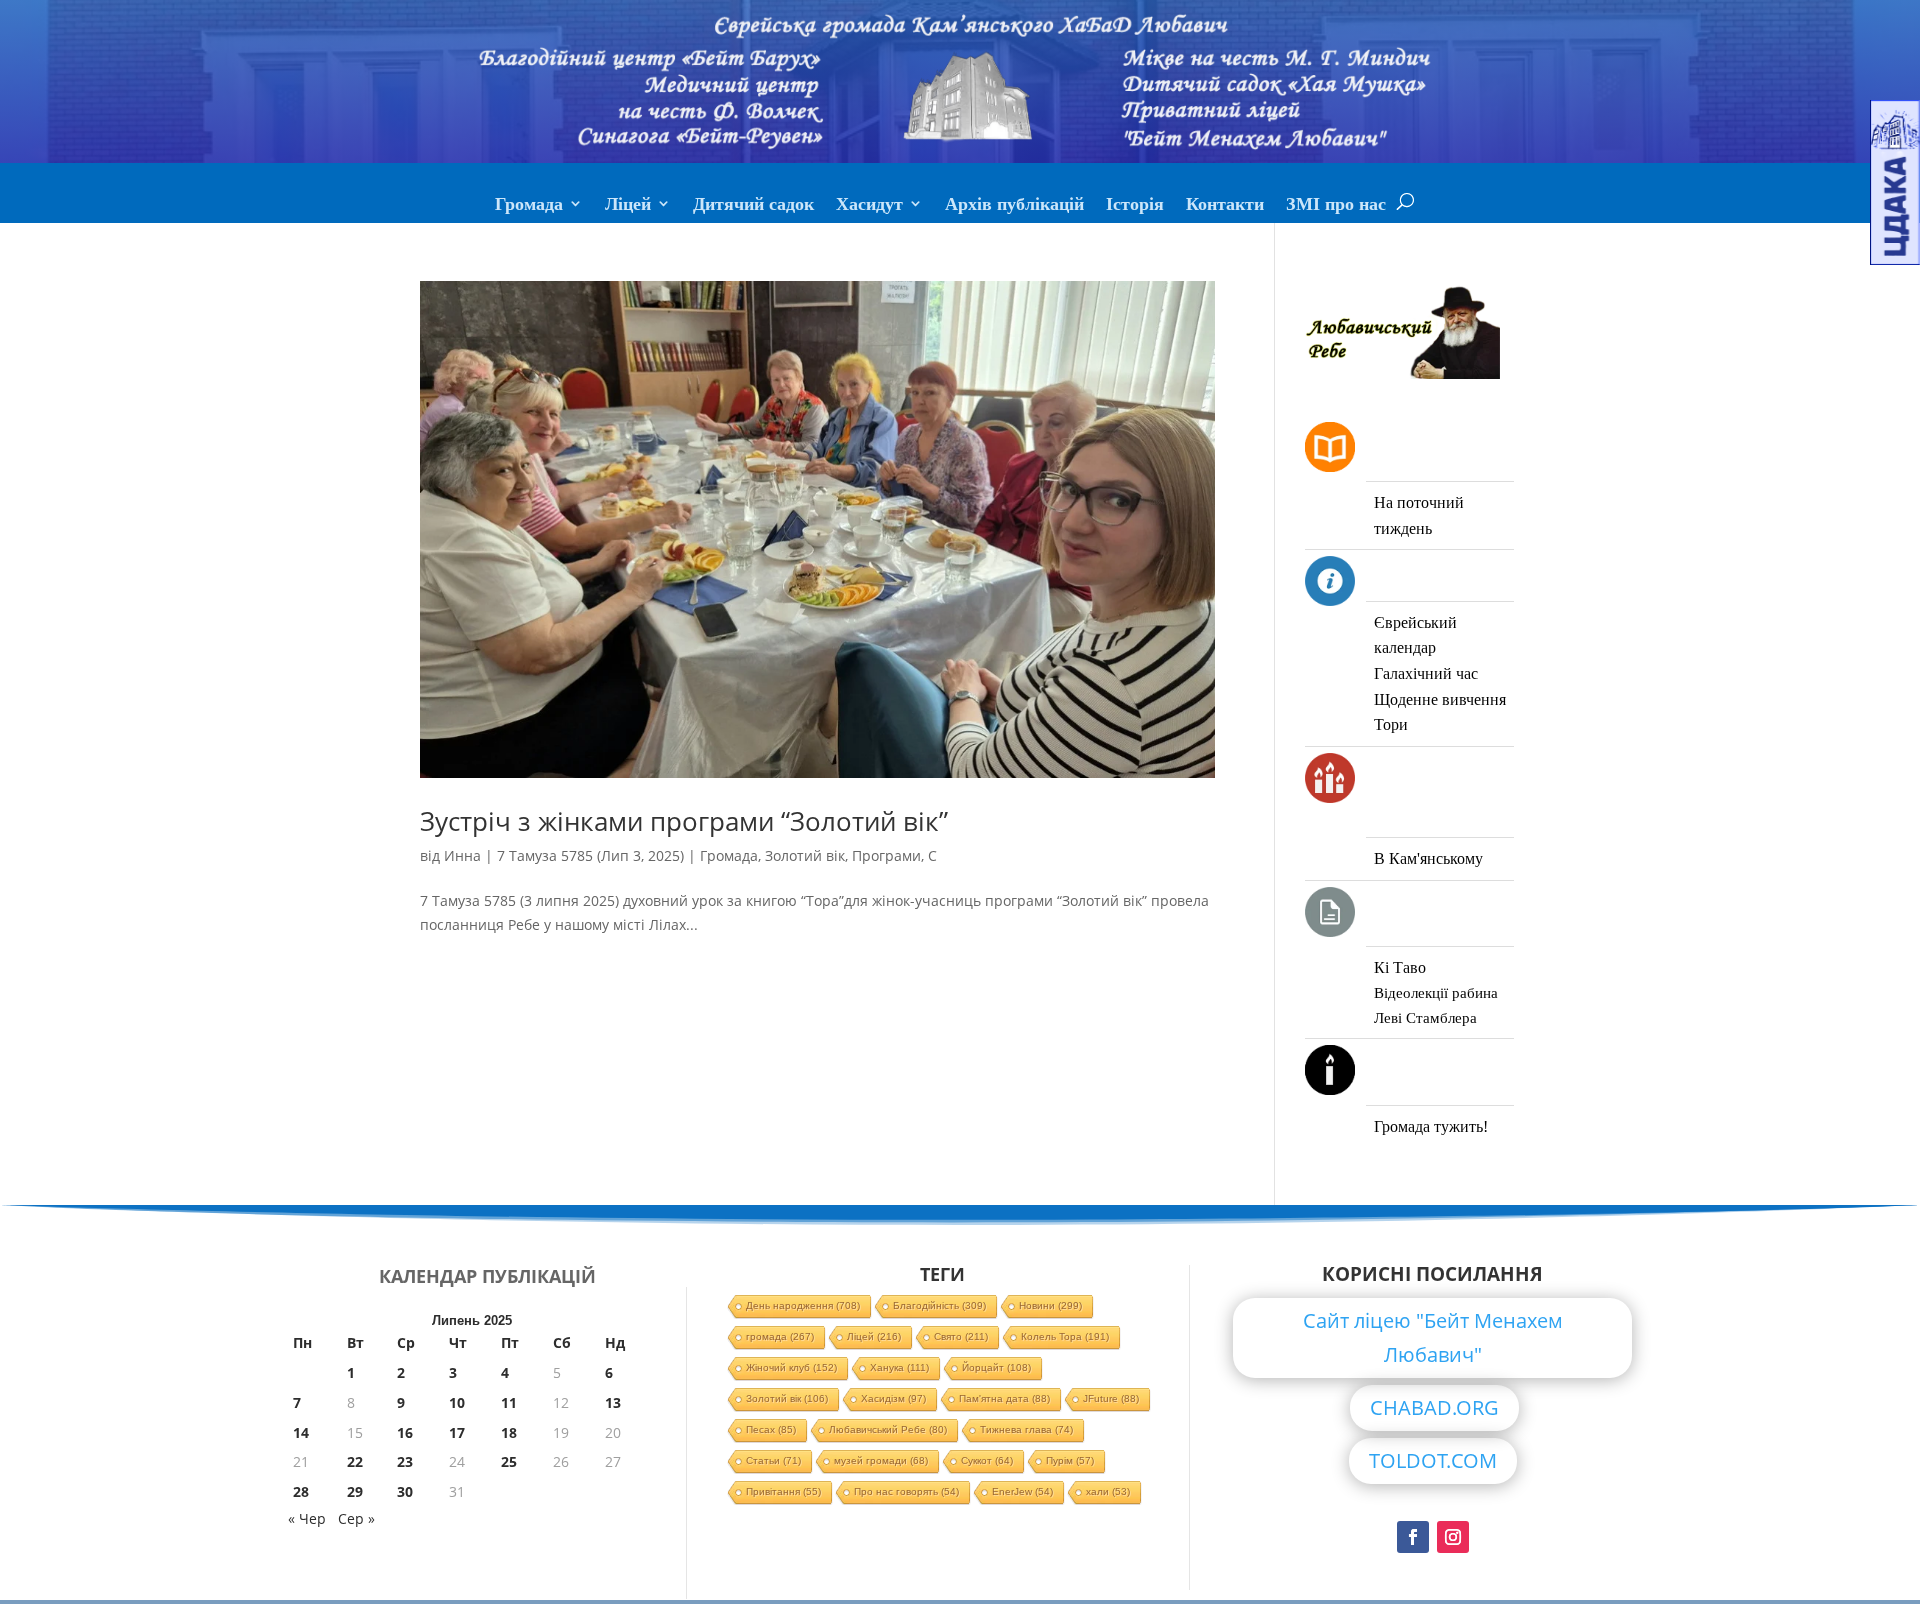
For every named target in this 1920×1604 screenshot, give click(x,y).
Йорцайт (996, 1367)
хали (1108, 1491)
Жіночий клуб (791, 1367)
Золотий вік (805, 855)
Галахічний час (1426, 673)
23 (405, 1461)
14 (301, 1432)
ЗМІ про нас (1336, 206)
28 (301, 1491)
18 (509, 1432)
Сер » (356, 1518)
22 (355, 1461)
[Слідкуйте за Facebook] (1413, 1537)
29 (355, 1491)
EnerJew (1022, 1491)
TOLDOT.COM (1433, 1460)
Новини (1050, 1305)
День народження (803, 1305)
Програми (886, 855)
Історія (1135, 206)
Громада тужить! (1431, 1126)
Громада (529, 206)
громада (780, 1336)
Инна (462, 855)
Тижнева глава (1026, 1429)
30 (405, 1491)
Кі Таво (1400, 967)
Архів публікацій (1014, 206)
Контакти (1225, 206)
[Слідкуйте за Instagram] (1453, 1537)
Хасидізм (893, 1398)
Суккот (987, 1460)
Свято (961, 1336)
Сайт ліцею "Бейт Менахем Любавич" (1433, 1337)
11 (509, 1402)
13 (613, 1402)
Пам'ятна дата (1004, 1398)
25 (509, 1461)
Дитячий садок (753, 206)
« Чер (307, 1518)
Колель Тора (1065, 1336)
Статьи (773, 1460)
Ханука (899, 1367)
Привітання (783, 1491)
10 (457, 1402)
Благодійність (939, 1305)
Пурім (1070, 1460)
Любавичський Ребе (888, 1429)
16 (405, 1432)
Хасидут (869, 206)
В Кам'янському (1428, 858)
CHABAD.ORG (1434, 1407)
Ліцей (628, 206)
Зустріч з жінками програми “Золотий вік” (684, 821)
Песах (771, 1429)
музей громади (881, 1460)
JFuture (1111, 1398)
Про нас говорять (906, 1491)
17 (457, 1432)
